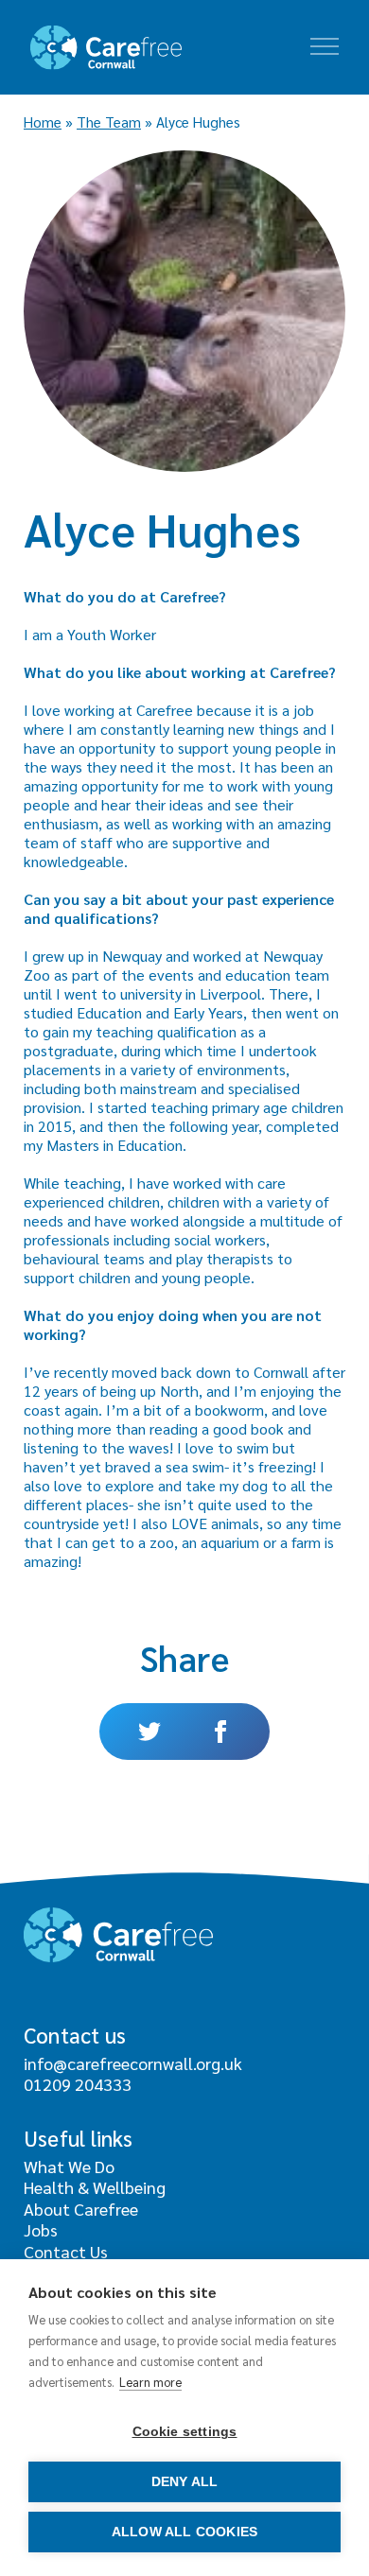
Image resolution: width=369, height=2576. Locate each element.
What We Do (69, 2166)
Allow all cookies (184, 2532)
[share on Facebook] (227, 1732)
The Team (109, 122)
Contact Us (66, 2251)
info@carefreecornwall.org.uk (133, 2063)
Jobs (41, 2229)
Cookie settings (185, 2432)
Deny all (185, 2482)
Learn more (150, 2382)
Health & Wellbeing (95, 2187)
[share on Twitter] (142, 1732)
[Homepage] (106, 48)
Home (43, 122)
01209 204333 (78, 2084)
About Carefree (81, 2209)
